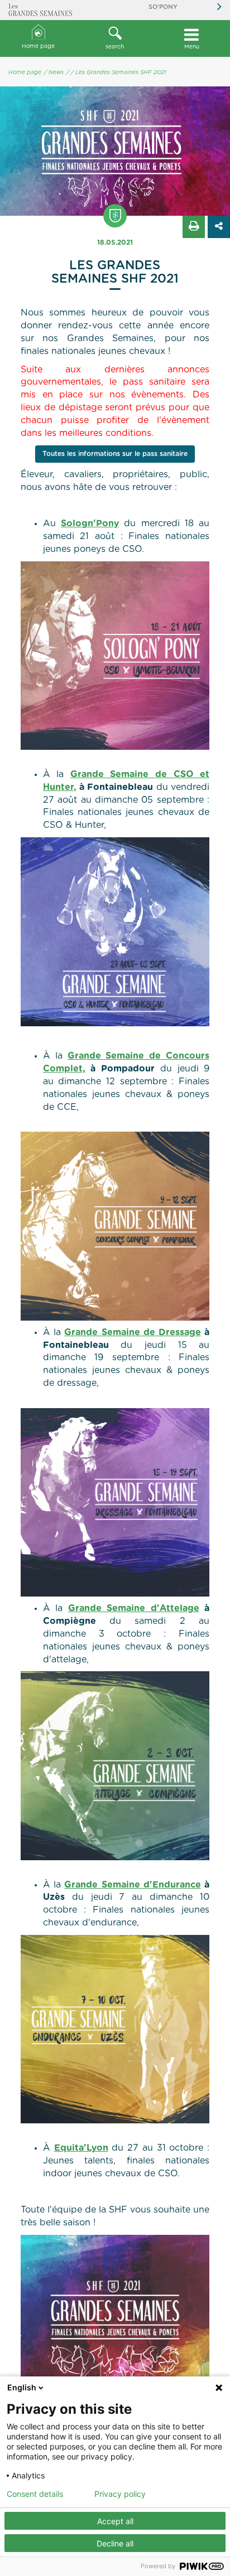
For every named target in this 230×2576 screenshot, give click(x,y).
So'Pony (163, 7)
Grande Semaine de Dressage (133, 1332)
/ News (54, 72)
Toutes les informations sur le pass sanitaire (115, 454)
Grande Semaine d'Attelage (134, 1608)
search (115, 47)
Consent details (35, 2494)
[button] (115, 38)
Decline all (115, 2543)
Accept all (115, 2521)
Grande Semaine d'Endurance (133, 1885)
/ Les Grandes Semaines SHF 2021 (119, 72)
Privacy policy (120, 2494)
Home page (38, 46)
